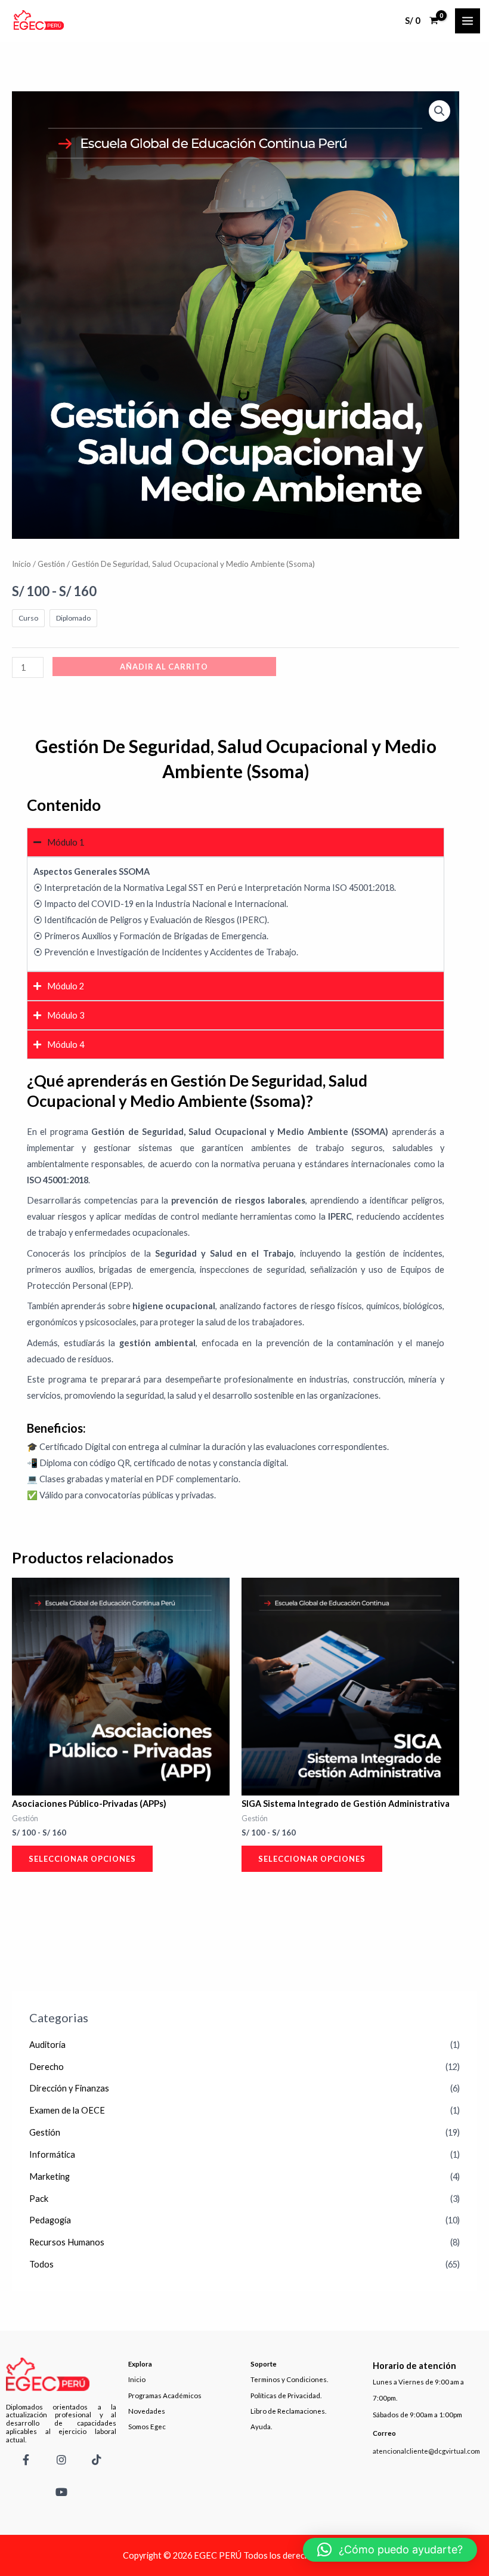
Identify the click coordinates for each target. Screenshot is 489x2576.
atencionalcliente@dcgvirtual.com (426, 2451)
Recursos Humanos (67, 2242)
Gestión (45, 2132)
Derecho (47, 2067)
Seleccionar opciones (82, 1859)
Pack (39, 2199)
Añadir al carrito (164, 667)
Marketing (49, 2177)
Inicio (21, 564)
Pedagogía (50, 2220)
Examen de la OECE (67, 2110)
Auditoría (47, 2045)
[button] (440, 111)
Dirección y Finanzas (69, 2088)
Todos (41, 2264)
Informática (52, 2154)
